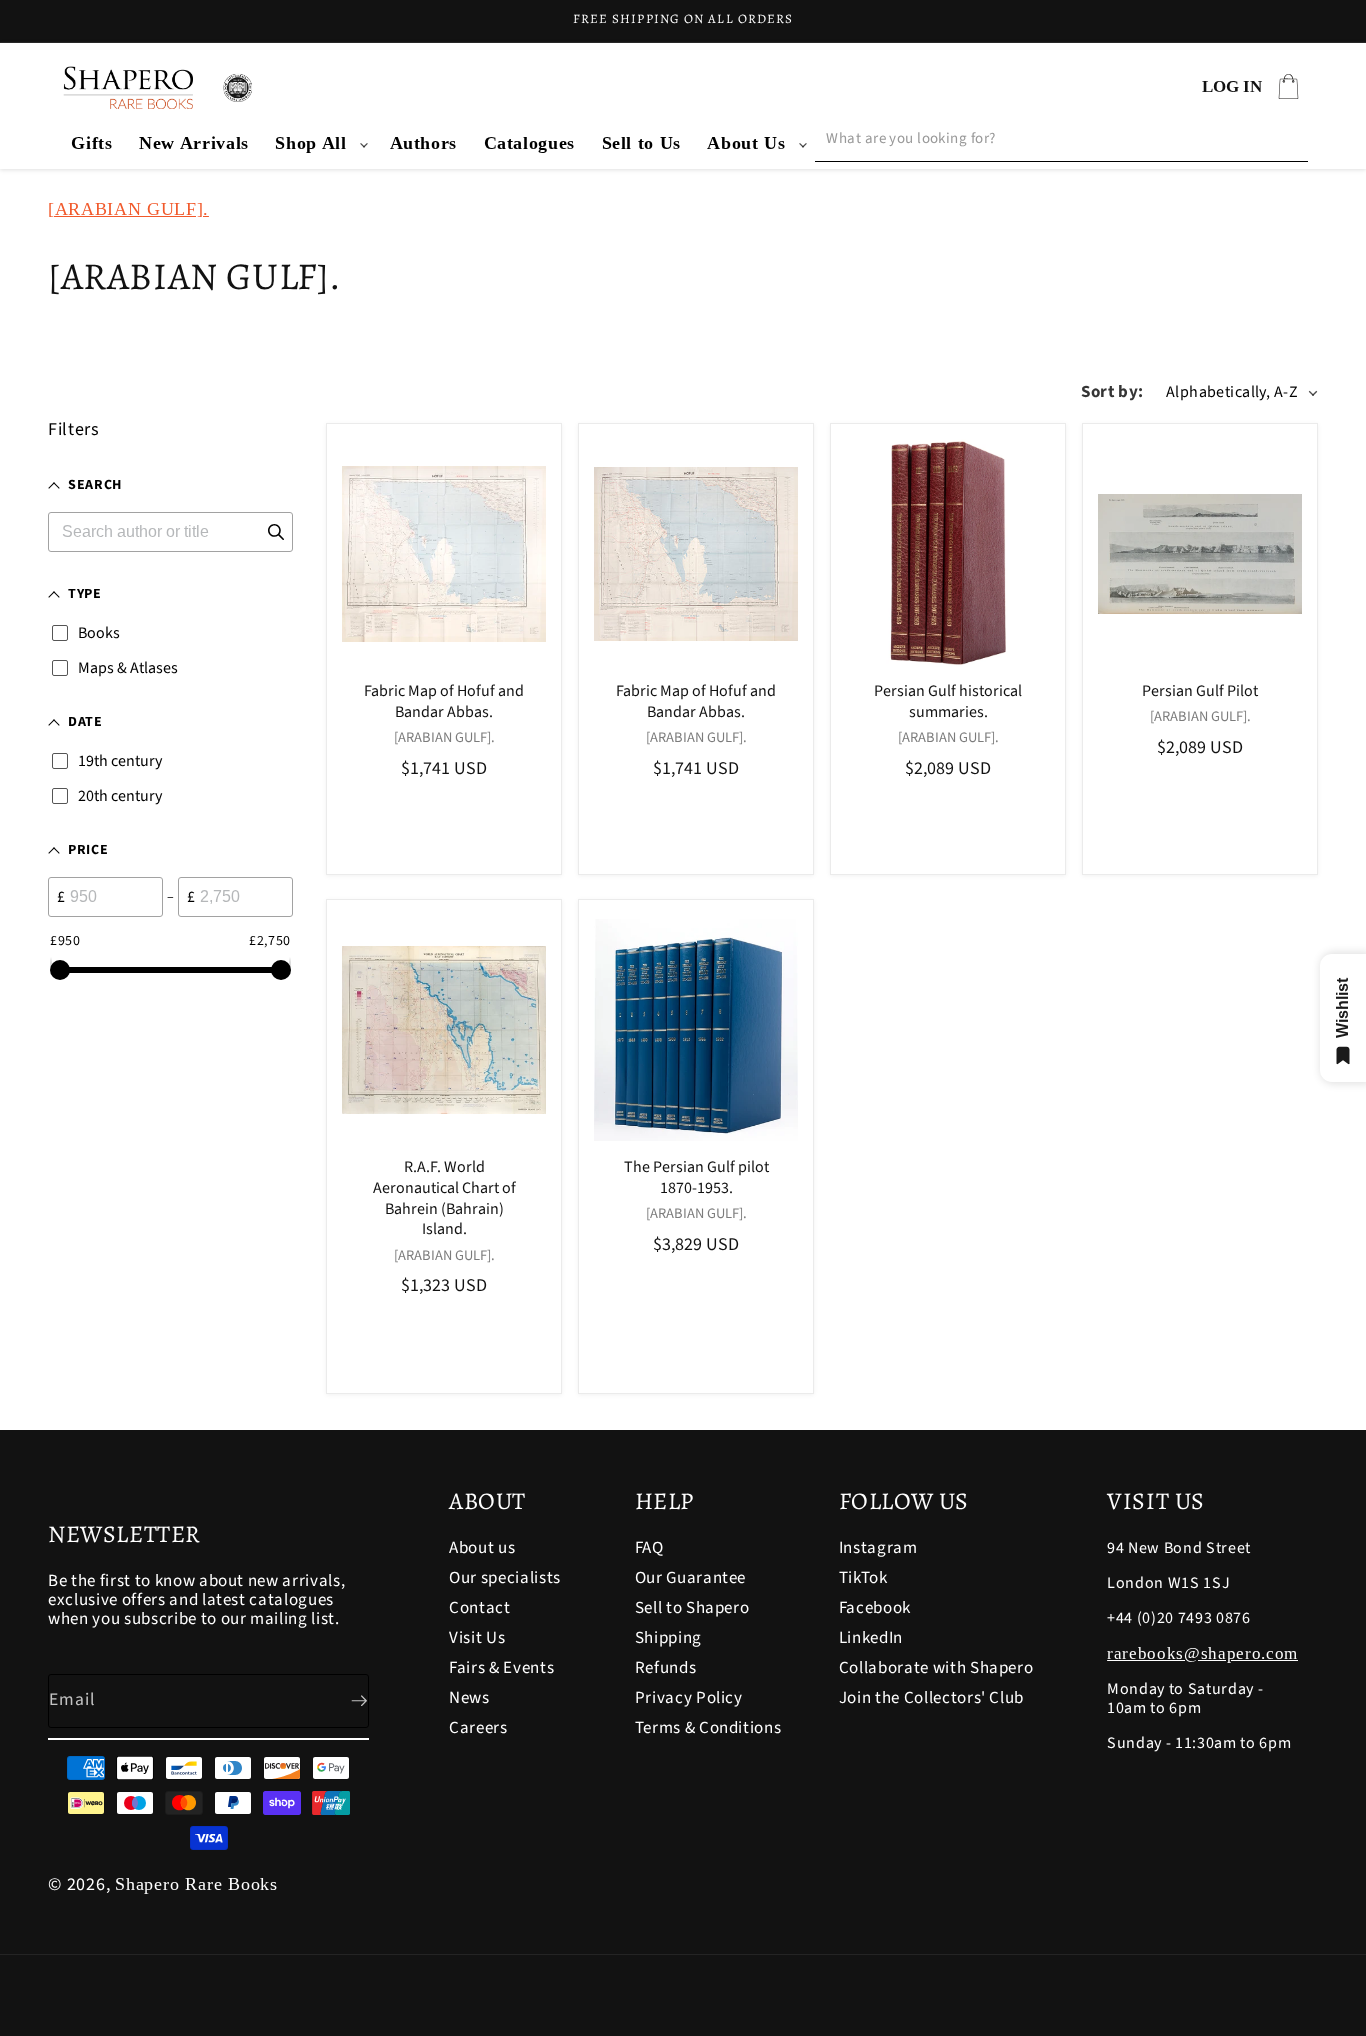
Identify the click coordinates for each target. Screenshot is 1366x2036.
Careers (478, 1728)
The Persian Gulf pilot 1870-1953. (696, 1179)
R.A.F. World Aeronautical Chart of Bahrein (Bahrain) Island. (444, 1199)
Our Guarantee (691, 1578)
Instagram (878, 1549)
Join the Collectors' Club (932, 1698)
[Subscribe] (343, 1701)
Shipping (668, 1638)
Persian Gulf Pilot (1200, 691)
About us (482, 1549)
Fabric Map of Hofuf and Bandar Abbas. (444, 702)
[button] (319, 143)
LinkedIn (871, 1638)
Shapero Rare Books (196, 1884)
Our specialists (505, 1578)
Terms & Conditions (708, 1728)
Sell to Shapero (692, 1608)
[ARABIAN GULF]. (128, 209)
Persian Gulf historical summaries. (948, 702)
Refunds (666, 1668)
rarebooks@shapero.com (1202, 1653)
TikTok (863, 1578)
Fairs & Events (501, 1668)
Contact (480, 1608)
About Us (746, 143)
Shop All (310, 143)
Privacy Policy (689, 1698)
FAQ (649, 1549)
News (469, 1698)
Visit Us (477, 1638)
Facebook (875, 1608)
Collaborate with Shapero (936, 1668)
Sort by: (1112, 392)
